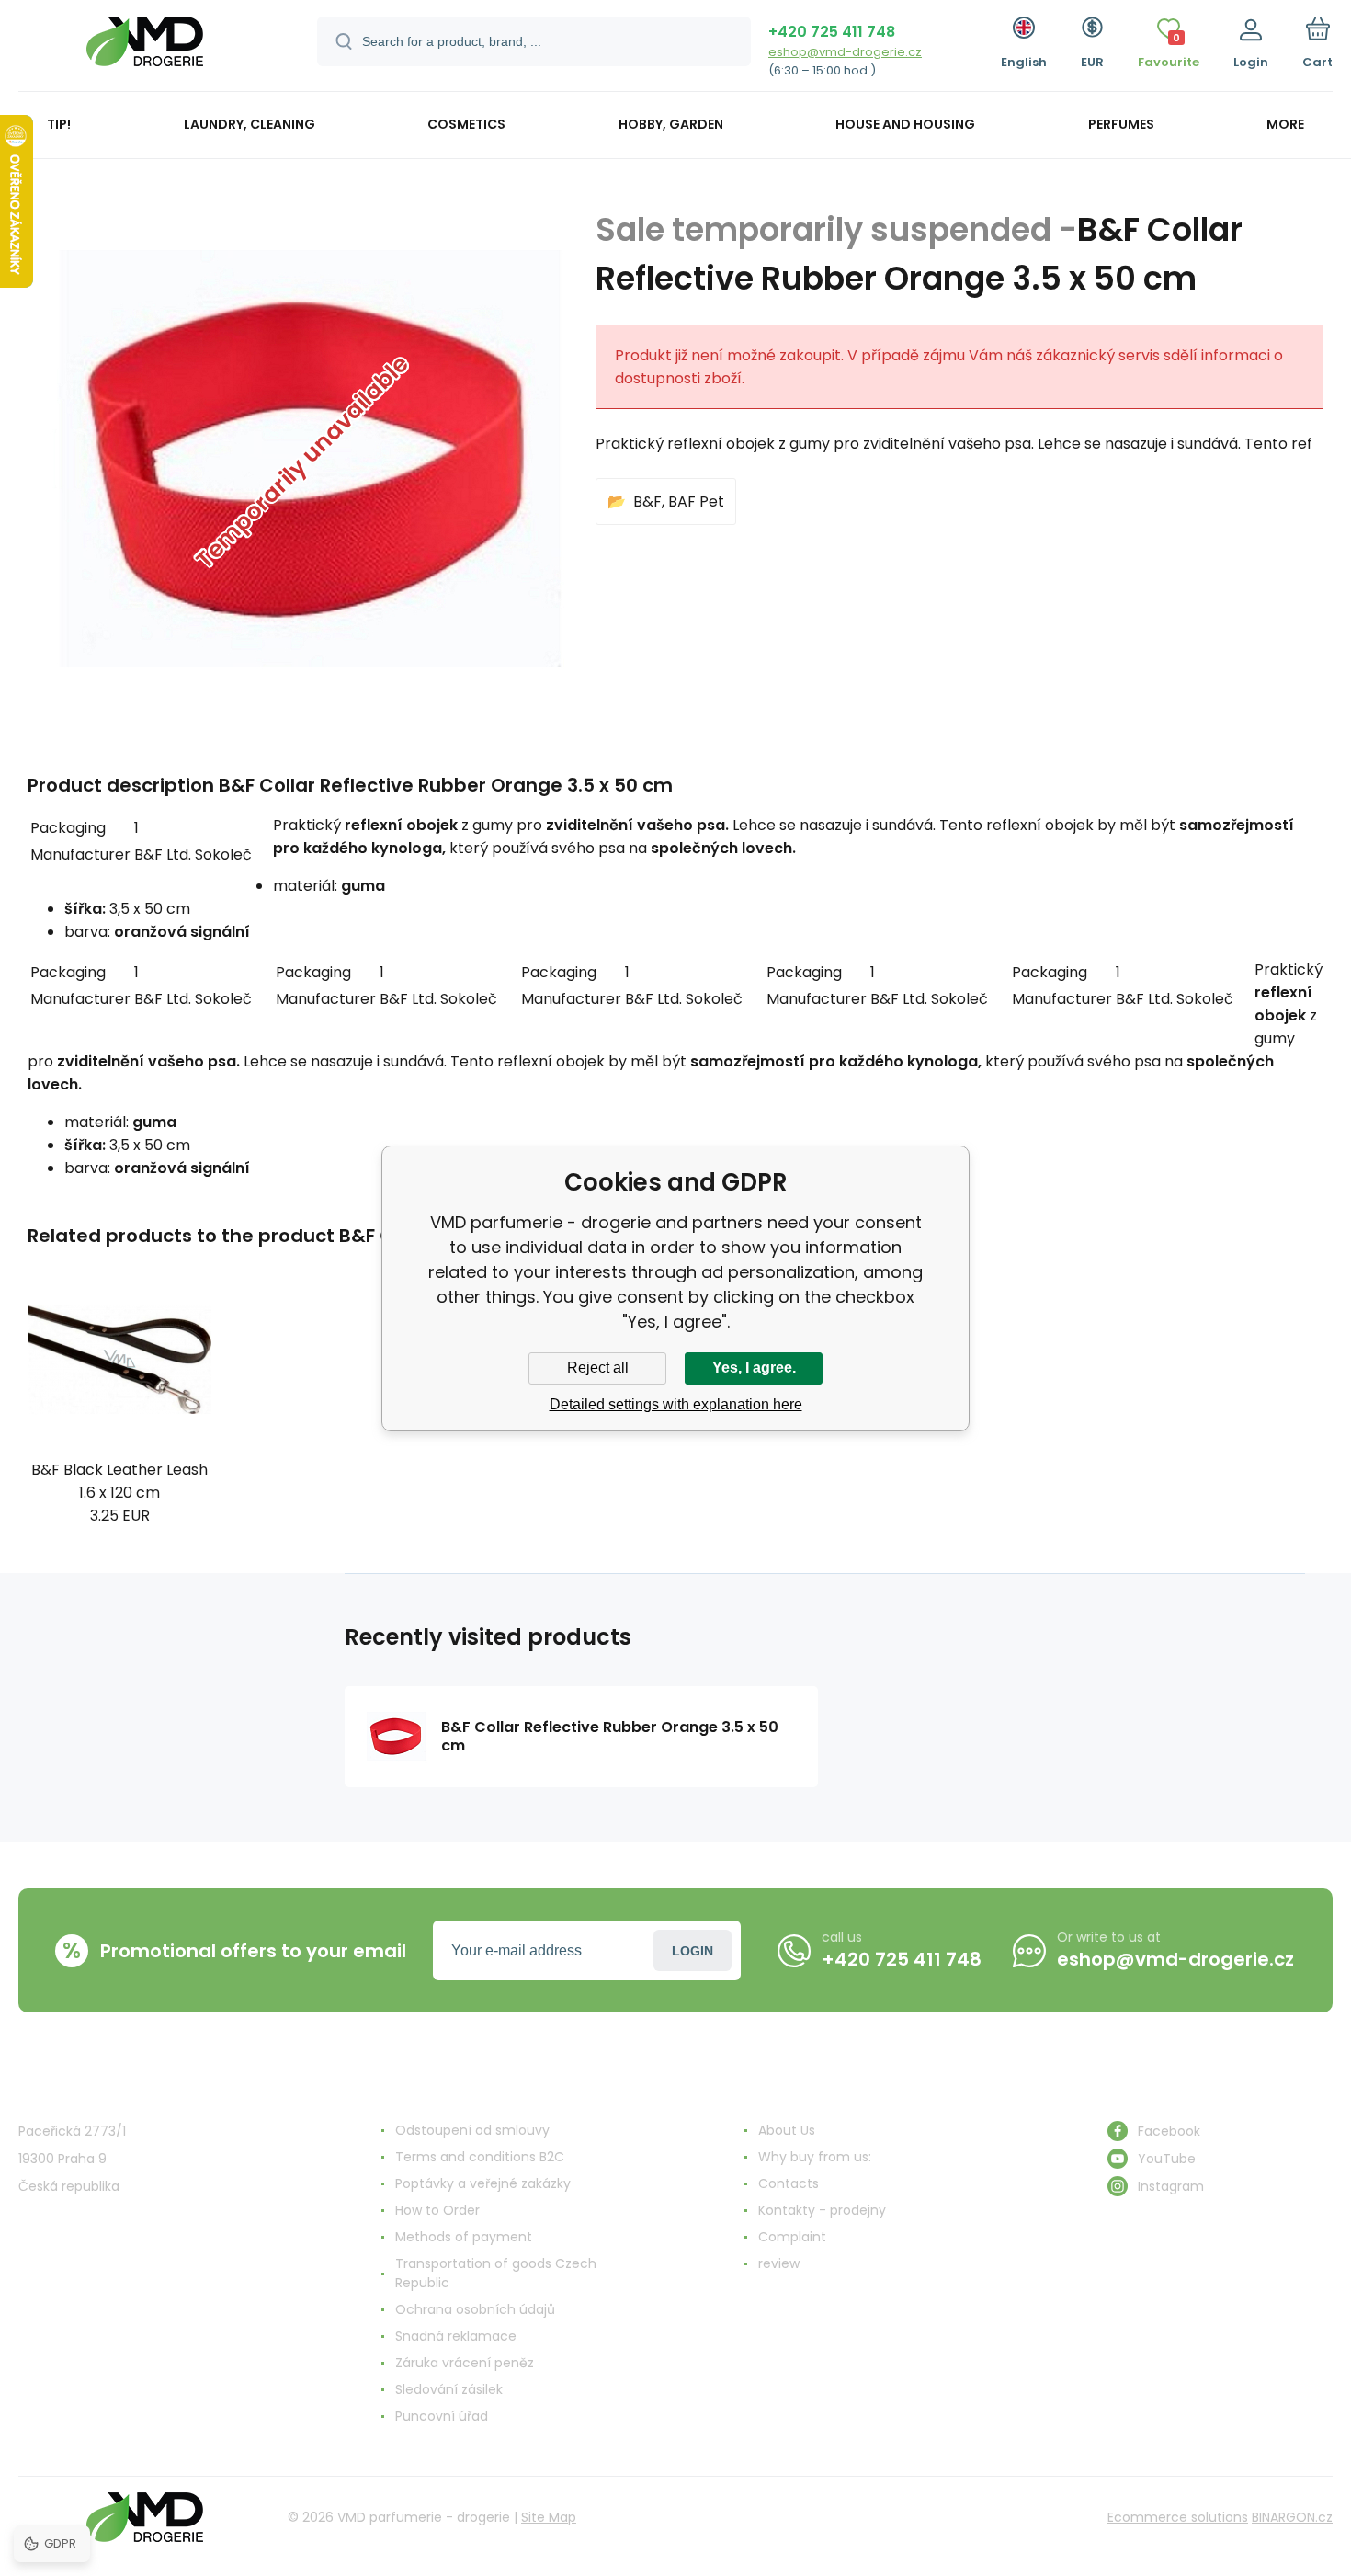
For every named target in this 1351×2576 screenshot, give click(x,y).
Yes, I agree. (754, 1368)
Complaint (792, 2237)
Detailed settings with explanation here (676, 1404)
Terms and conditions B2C (480, 2157)
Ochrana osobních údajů (475, 2309)
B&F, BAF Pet (679, 502)
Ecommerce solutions (1178, 2517)
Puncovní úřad (442, 2416)
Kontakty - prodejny (822, 2210)
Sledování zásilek (449, 2389)
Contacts (789, 2183)
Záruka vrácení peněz (465, 2363)
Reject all (598, 1368)
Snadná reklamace (456, 2336)
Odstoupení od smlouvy (472, 2130)
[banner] (145, 48)
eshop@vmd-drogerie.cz (845, 52)
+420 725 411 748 (832, 32)
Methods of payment (464, 2237)
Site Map (549, 2517)
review (779, 2263)
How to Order (437, 2210)
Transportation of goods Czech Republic (496, 2273)
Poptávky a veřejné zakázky (483, 2183)
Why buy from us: (815, 2157)
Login (693, 1951)
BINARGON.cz (1292, 2517)
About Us (787, 2130)
